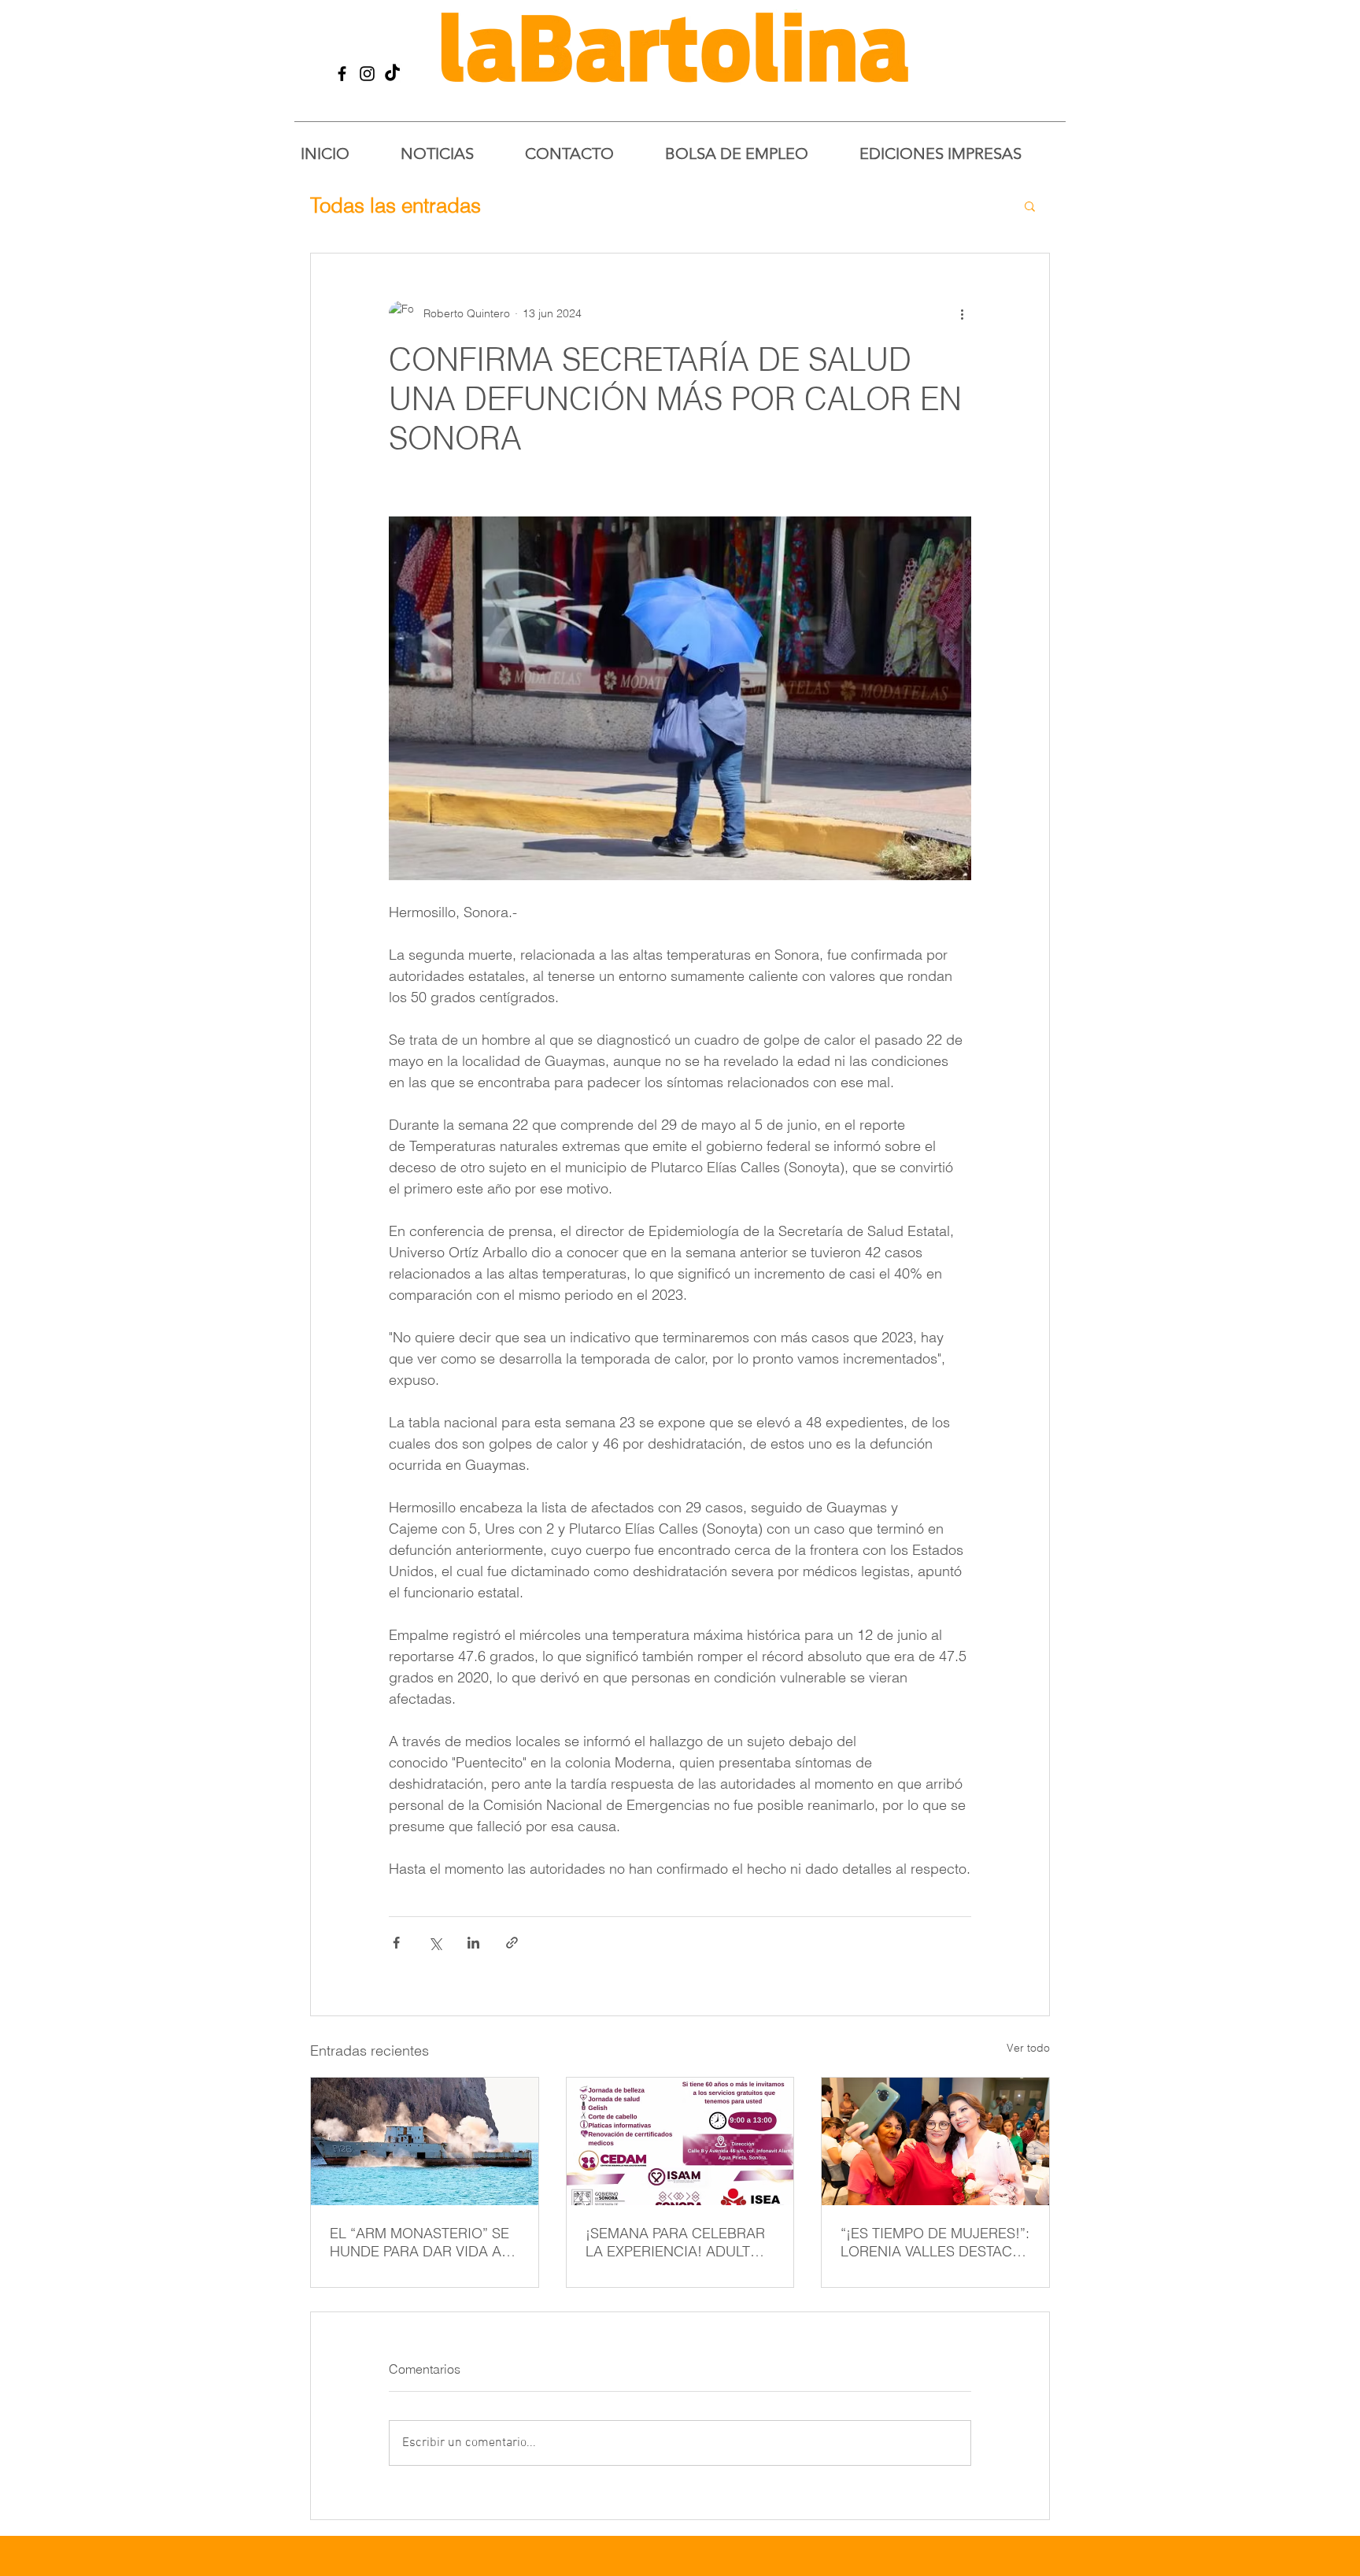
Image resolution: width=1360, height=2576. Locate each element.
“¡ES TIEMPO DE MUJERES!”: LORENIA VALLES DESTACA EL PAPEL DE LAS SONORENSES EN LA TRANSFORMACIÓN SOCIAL (935, 2242)
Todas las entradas (395, 205)
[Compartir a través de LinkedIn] (473, 1943)
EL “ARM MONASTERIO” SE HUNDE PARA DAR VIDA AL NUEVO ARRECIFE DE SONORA (419, 2242)
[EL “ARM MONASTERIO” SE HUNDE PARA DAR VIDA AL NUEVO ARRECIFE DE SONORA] (425, 2141)
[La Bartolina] (342, 74)
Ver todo (1028, 2048)
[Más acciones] (962, 313)
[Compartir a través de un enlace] (512, 1943)
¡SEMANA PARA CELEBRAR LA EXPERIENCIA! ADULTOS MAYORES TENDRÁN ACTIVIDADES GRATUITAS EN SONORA (678, 2242)
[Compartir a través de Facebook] (396, 1943)
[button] (1030, 205)
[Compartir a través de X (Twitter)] (435, 1943)
